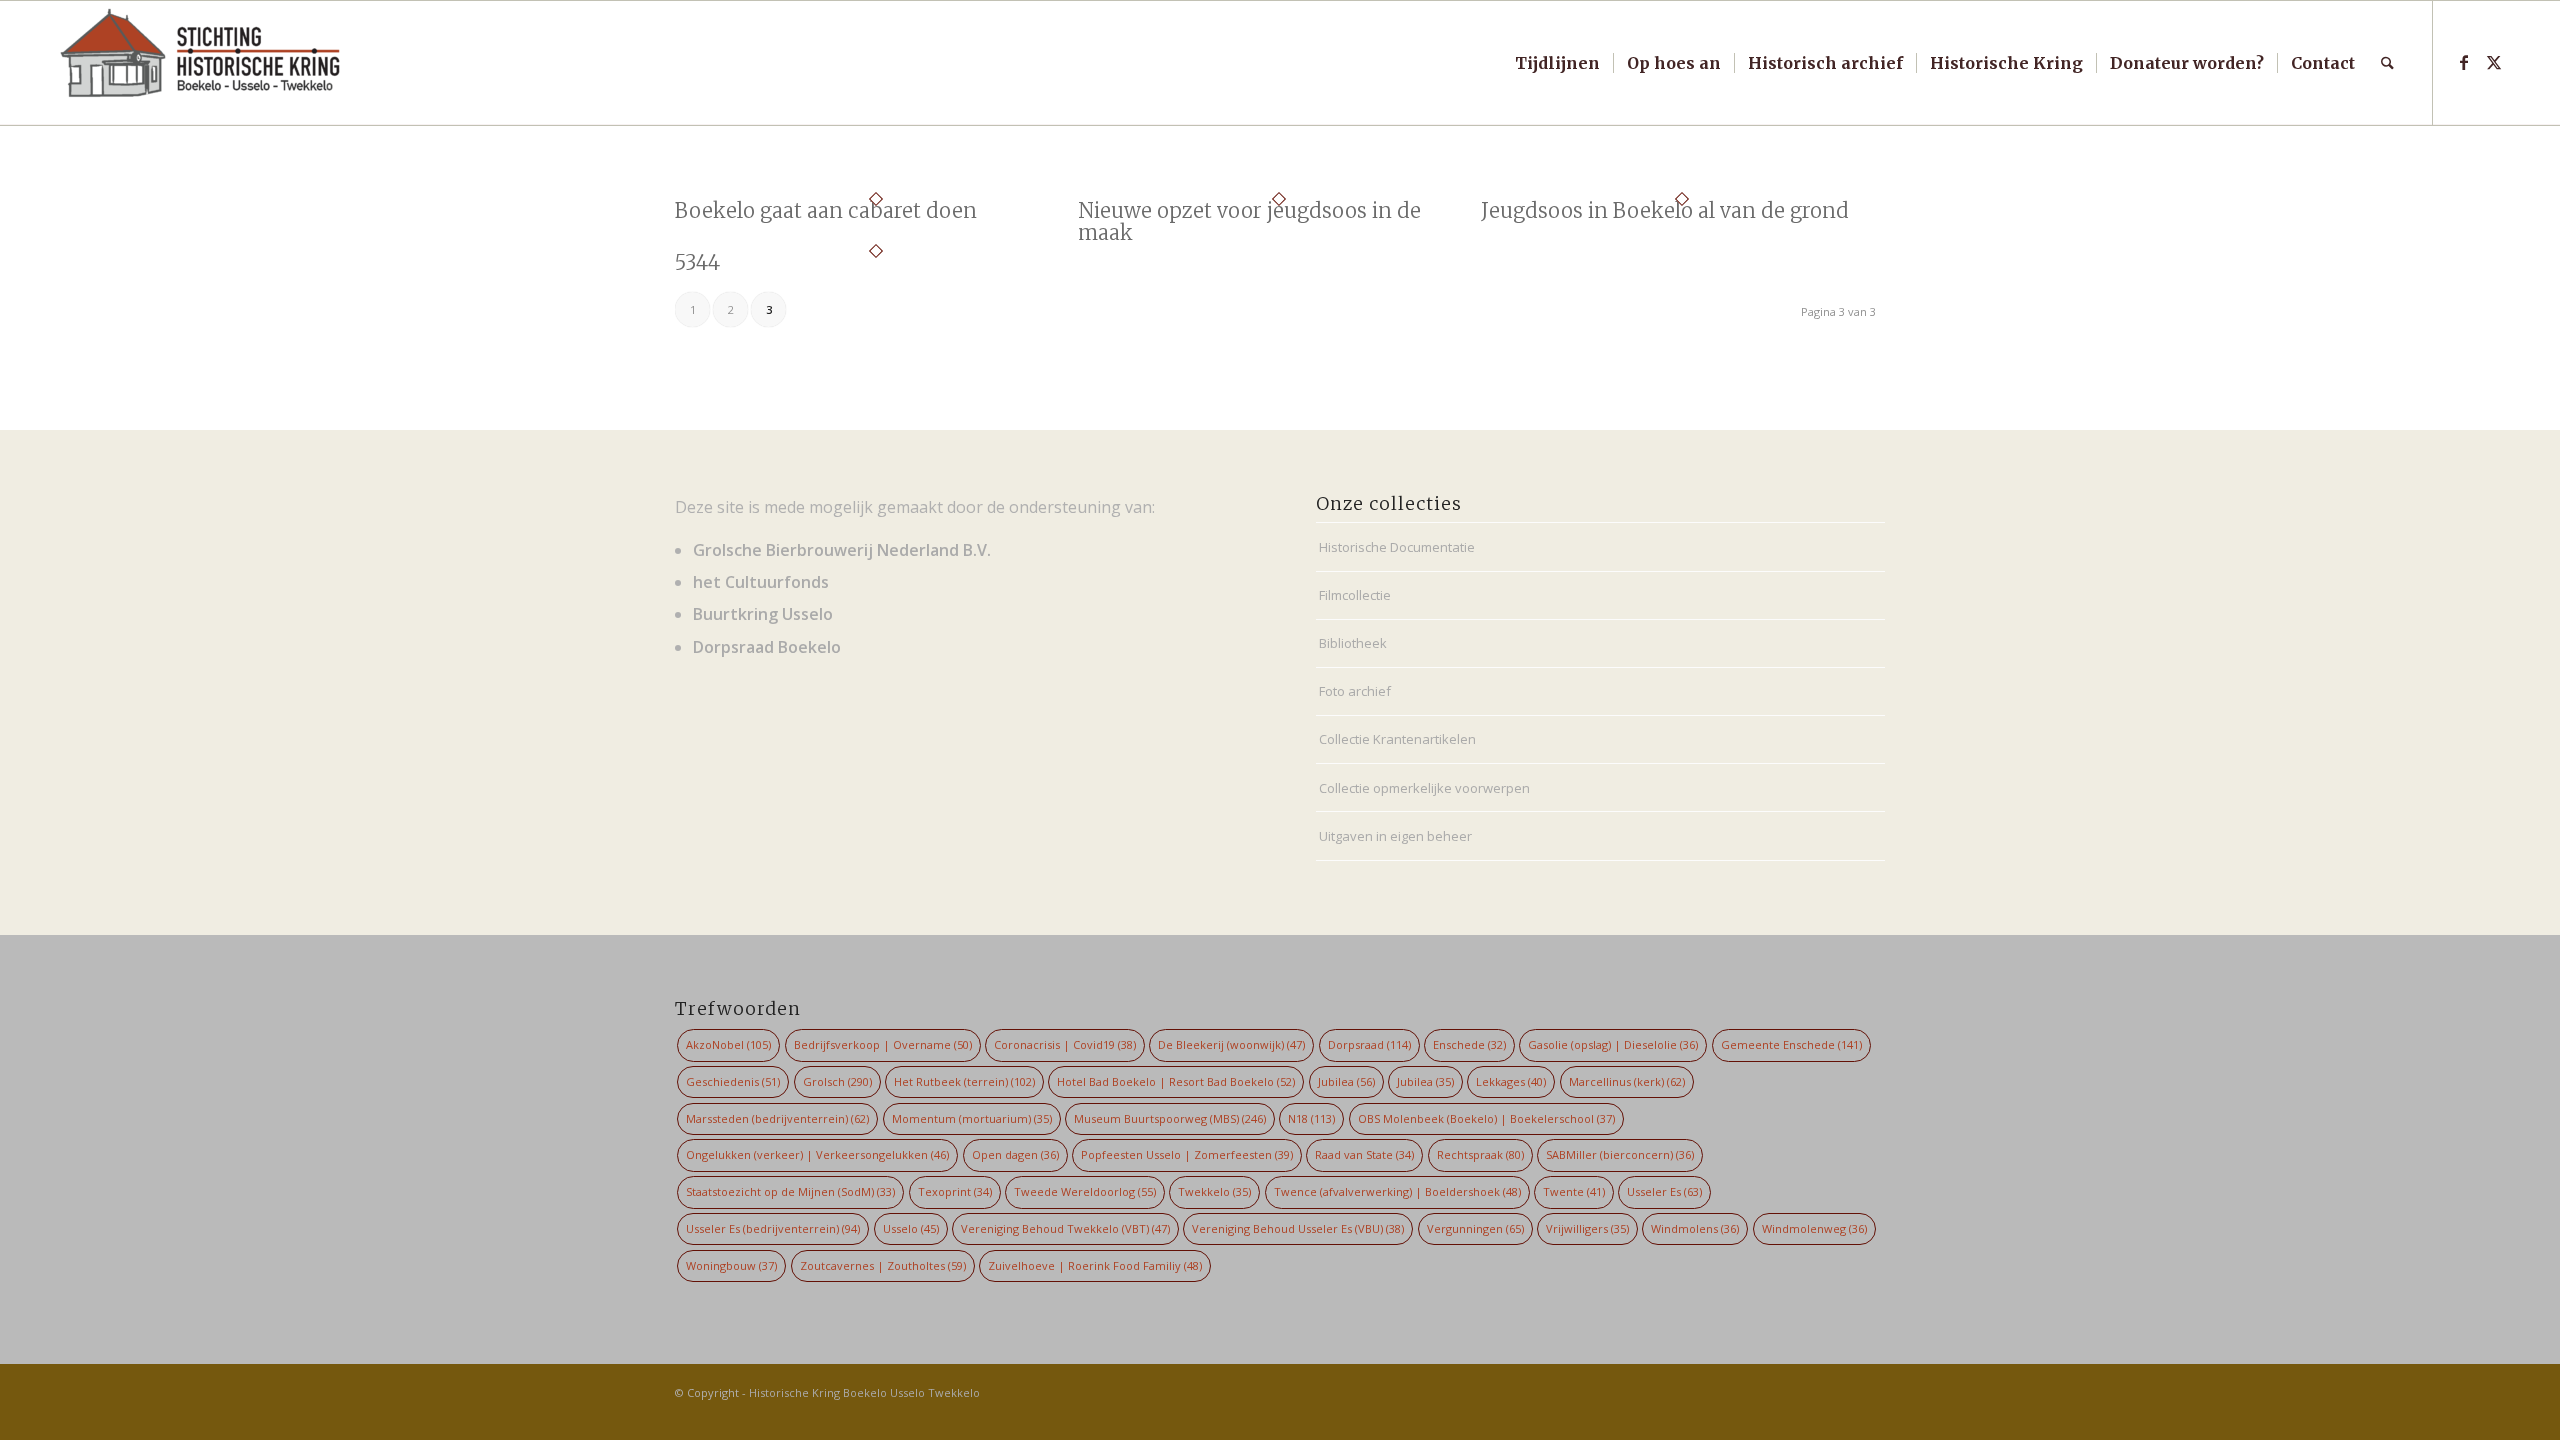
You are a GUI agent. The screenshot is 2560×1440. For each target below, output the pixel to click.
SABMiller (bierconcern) (1620, 1154)
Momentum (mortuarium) (972, 1118)
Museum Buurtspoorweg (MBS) (1170, 1118)
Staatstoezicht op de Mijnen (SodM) (790, 1191)
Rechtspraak (1480, 1154)
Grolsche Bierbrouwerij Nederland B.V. (842, 550)
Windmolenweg (1814, 1228)
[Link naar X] (2494, 62)
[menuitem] (1557, 63)
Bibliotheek (1353, 643)
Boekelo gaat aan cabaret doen (826, 210)
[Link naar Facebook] (2464, 62)
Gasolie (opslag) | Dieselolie (1613, 1044)
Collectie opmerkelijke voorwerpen (1424, 788)
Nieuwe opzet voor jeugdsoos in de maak (1249, 221)
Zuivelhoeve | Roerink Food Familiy (1095, 1265)
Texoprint (955, 1191)
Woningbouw (731, 1265)
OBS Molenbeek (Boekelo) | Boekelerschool (1486, 1118)
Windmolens (1695, 1228)
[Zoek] (2387, 63)
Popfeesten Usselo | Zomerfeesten (1187, 1154)
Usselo (911, 1228)
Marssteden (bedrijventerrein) (777, 1118)
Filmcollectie (1355, 595)
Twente (1574, 1191)
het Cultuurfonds (761, 582)
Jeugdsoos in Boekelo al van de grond (1665, 210)
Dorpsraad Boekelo (767, 647)
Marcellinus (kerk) (1627, 1081)
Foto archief (1355, 691)
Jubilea (1346, 1081)
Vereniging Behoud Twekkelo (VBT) (1065, 1228)
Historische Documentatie (1397, 547)
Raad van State (1364, 1154)
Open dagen (1015, 1154)
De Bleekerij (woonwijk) (1231, 1044)
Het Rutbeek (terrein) (964, 1081)
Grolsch (837, 1081)
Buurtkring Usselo (763, 614)
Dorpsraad (1369, 1044)
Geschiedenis (733, 1081)
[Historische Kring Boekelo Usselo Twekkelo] (201, 63)
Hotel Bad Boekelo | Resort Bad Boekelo (1176, 1081)
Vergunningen (1475, 1228)
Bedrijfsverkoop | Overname (883, 1044)
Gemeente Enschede (1791, 1044)
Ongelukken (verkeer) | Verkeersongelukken (817, 1154)
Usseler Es (1664, 1191)
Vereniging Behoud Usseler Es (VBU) (1298, 1228)
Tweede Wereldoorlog (1085, 1191)
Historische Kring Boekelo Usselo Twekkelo (864, 1392)
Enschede (1469, 1044)
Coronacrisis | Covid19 (1065, 1044)
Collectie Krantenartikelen (1397, 739)
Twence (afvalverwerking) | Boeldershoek (1397, 1191)
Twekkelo (1214, 1191)
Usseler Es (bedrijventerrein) (773, 1228)
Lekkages (1511, 1081)
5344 (697, 262)
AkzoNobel (728, 1044)
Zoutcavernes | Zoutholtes (883, 1265)
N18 (1311, 1118)
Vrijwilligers (1587, 1228)
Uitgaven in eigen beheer (1395, 836)
